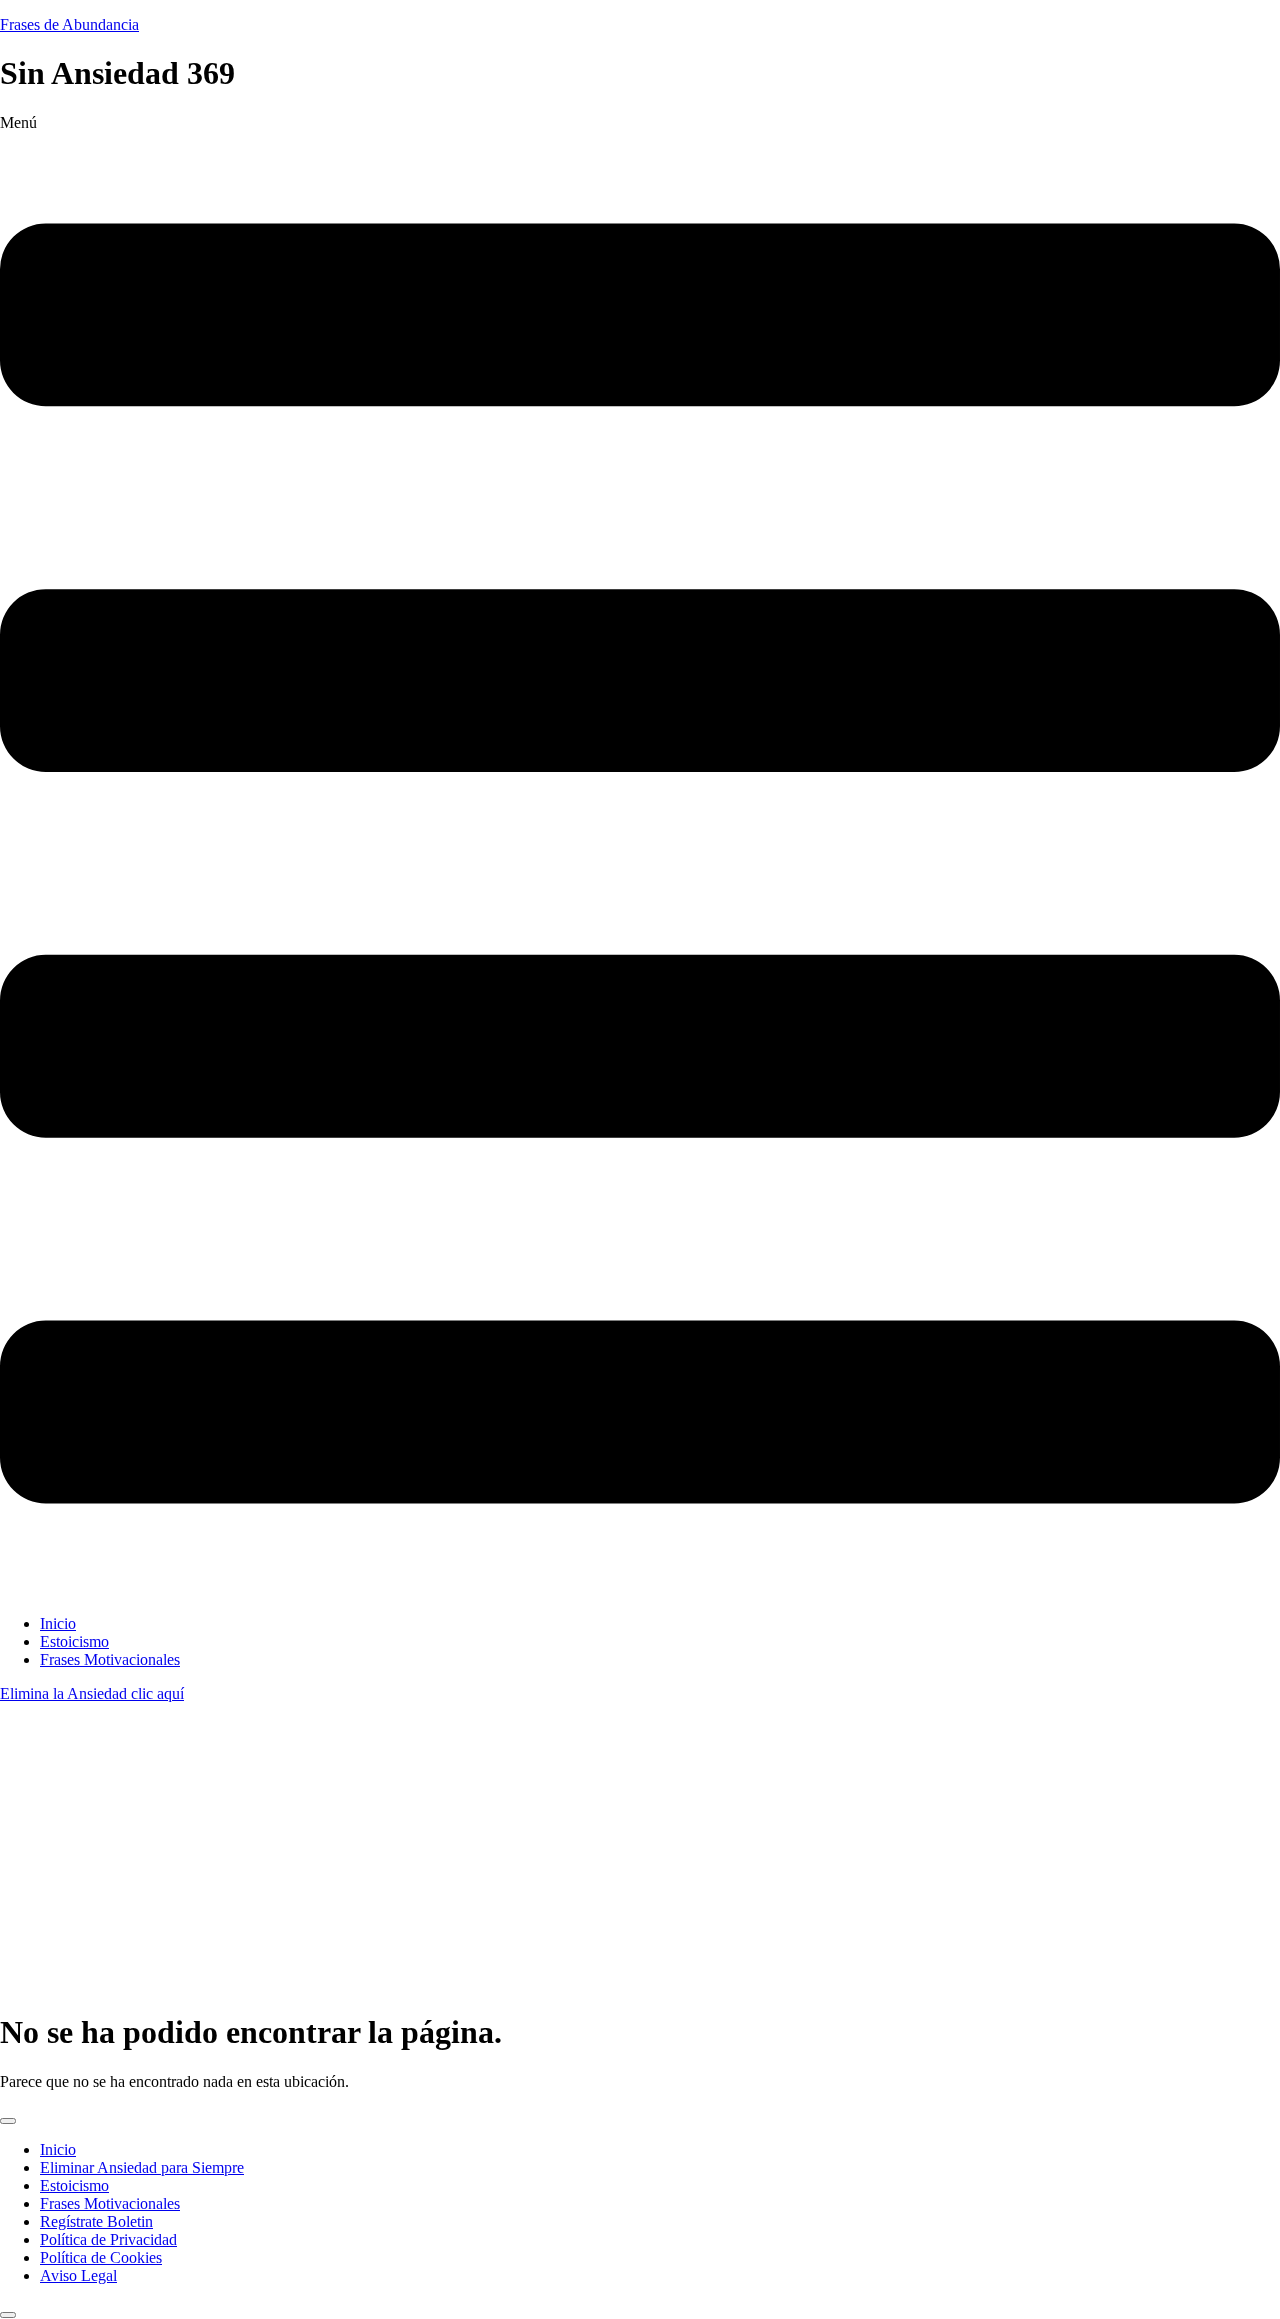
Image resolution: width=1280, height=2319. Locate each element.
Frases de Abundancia (69, 24)
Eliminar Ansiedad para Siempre (142, 2167)
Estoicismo (74, 1641)
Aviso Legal (78, 2275)
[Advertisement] (640, 1853)
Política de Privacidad (108, 2239)
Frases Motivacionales (110, 1659)
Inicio (58, 1623)
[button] (640, 856)
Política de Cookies (101, 2257)
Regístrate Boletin (96, 2221)
